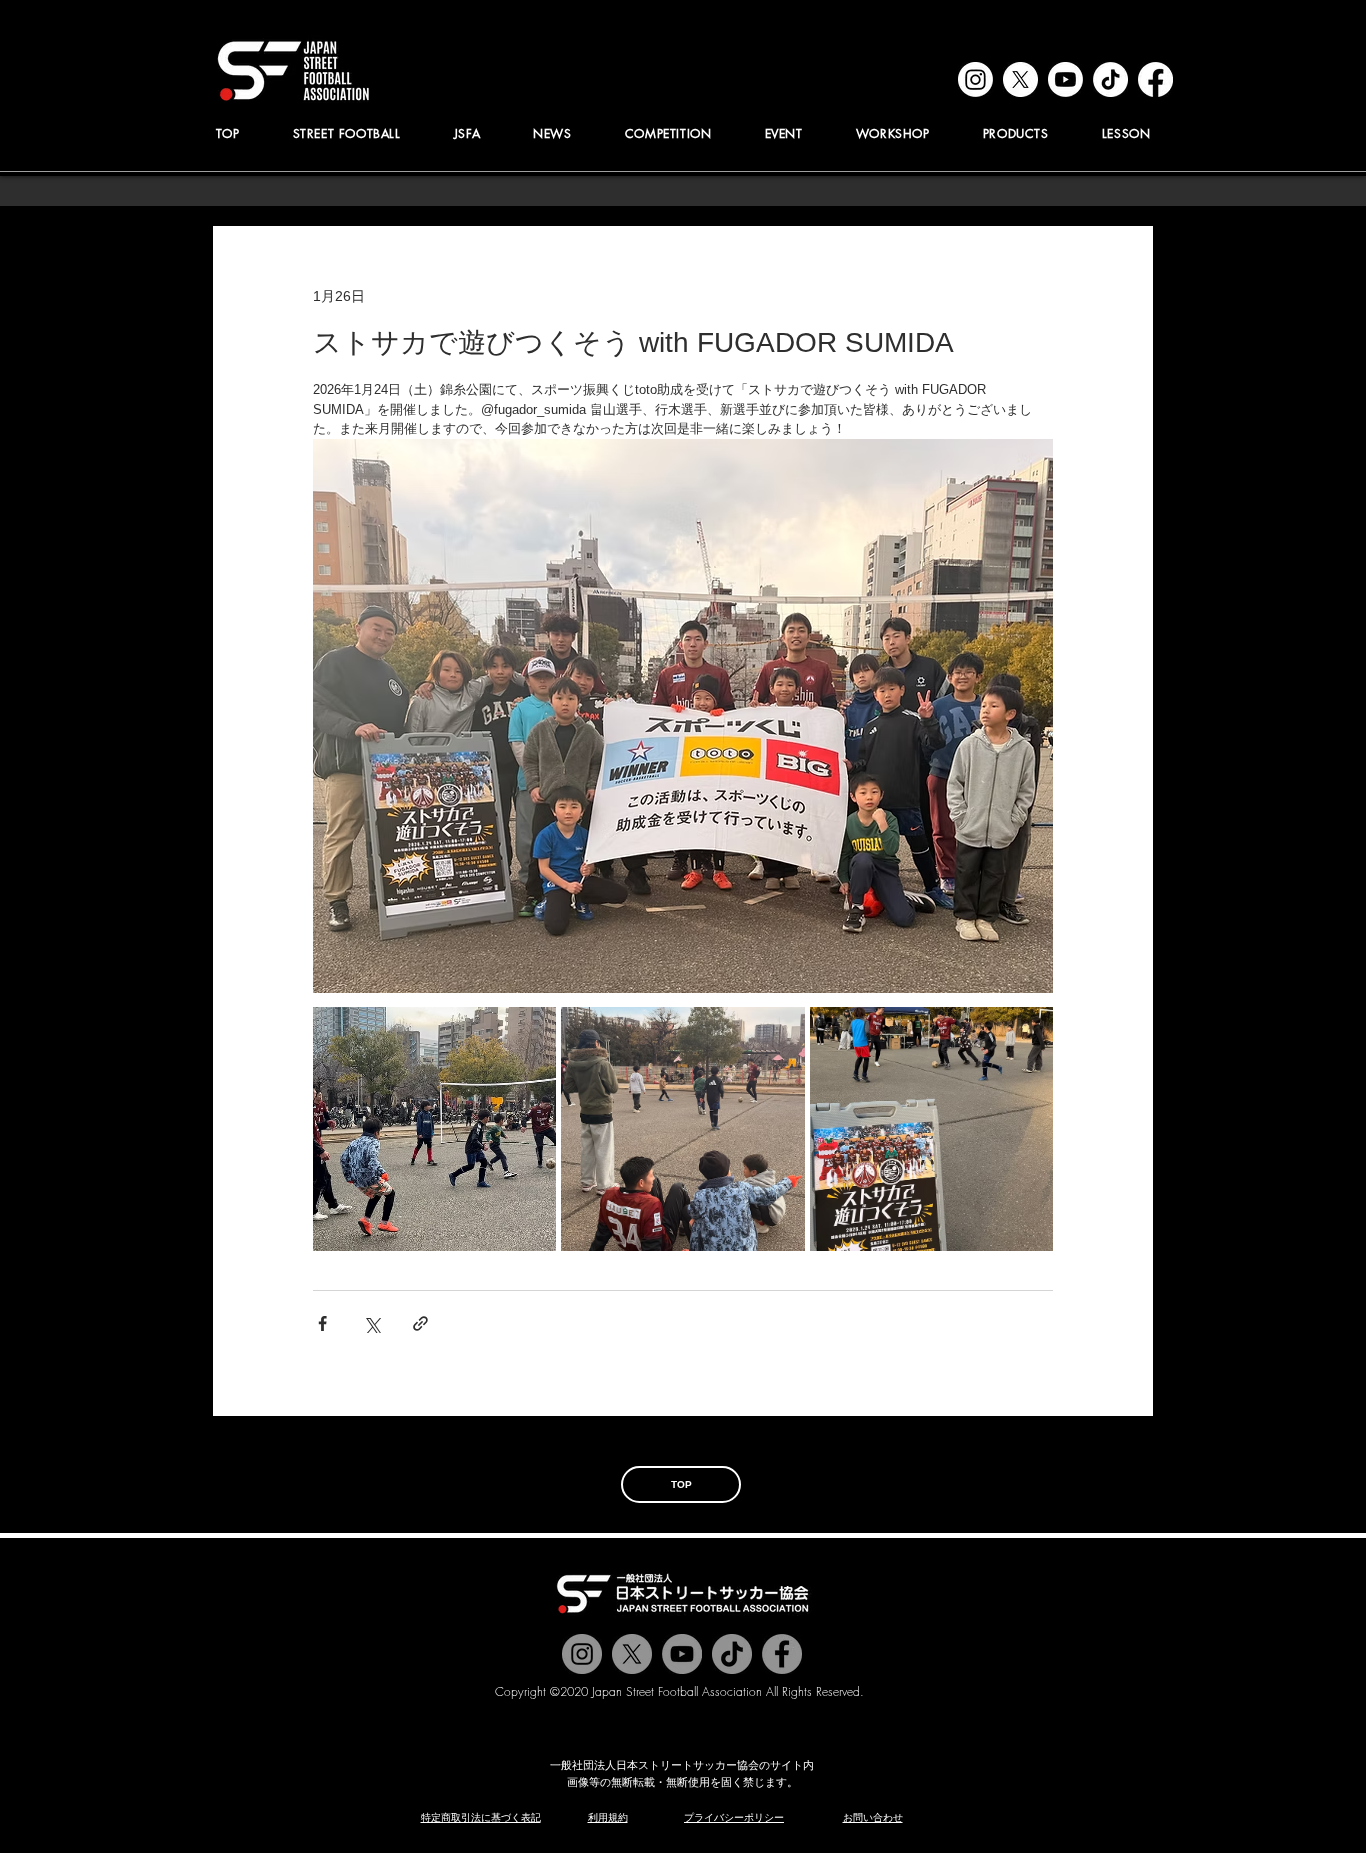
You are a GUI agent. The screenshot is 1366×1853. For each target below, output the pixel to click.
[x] (1020, 79)
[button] (467, 133)
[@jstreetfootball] (582, 1654)
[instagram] (975, 79)
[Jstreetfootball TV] (682, 1654)
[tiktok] (1110, 79)
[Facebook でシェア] (322, 1323)
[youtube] (1065, 79)
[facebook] (1155, 79)
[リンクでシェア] (420, 1323)
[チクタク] (732, 1654)
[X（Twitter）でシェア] (371, 1323)
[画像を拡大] (434, 1128)
